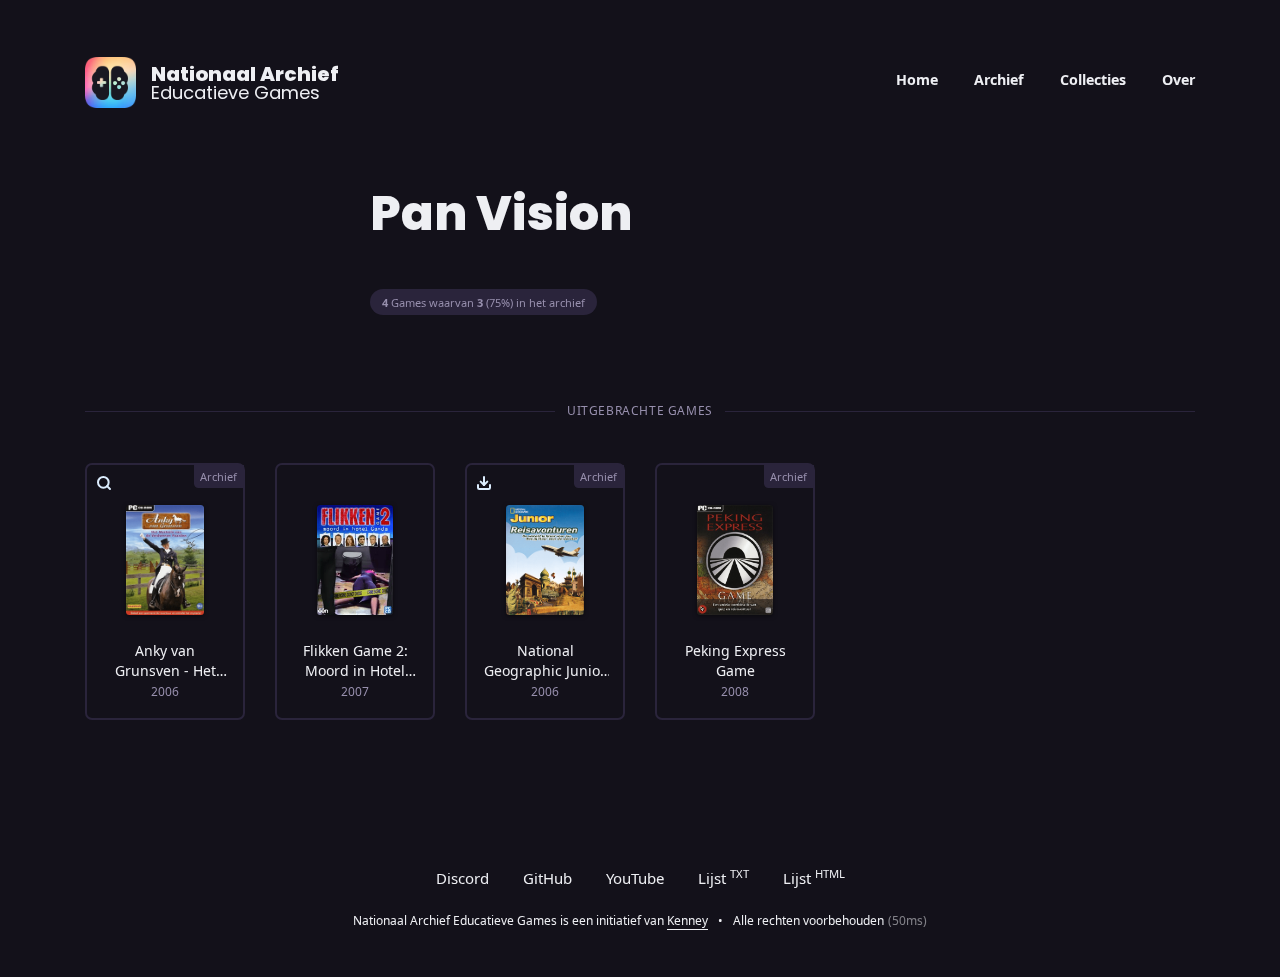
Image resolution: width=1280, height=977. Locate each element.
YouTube (635, 878)
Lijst (723, 877)
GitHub (547, 878)
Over (1178, 79)
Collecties (1093, 79)
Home (917, 79)
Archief (999, 79)
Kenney (687, 920)
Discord (462, 878)
